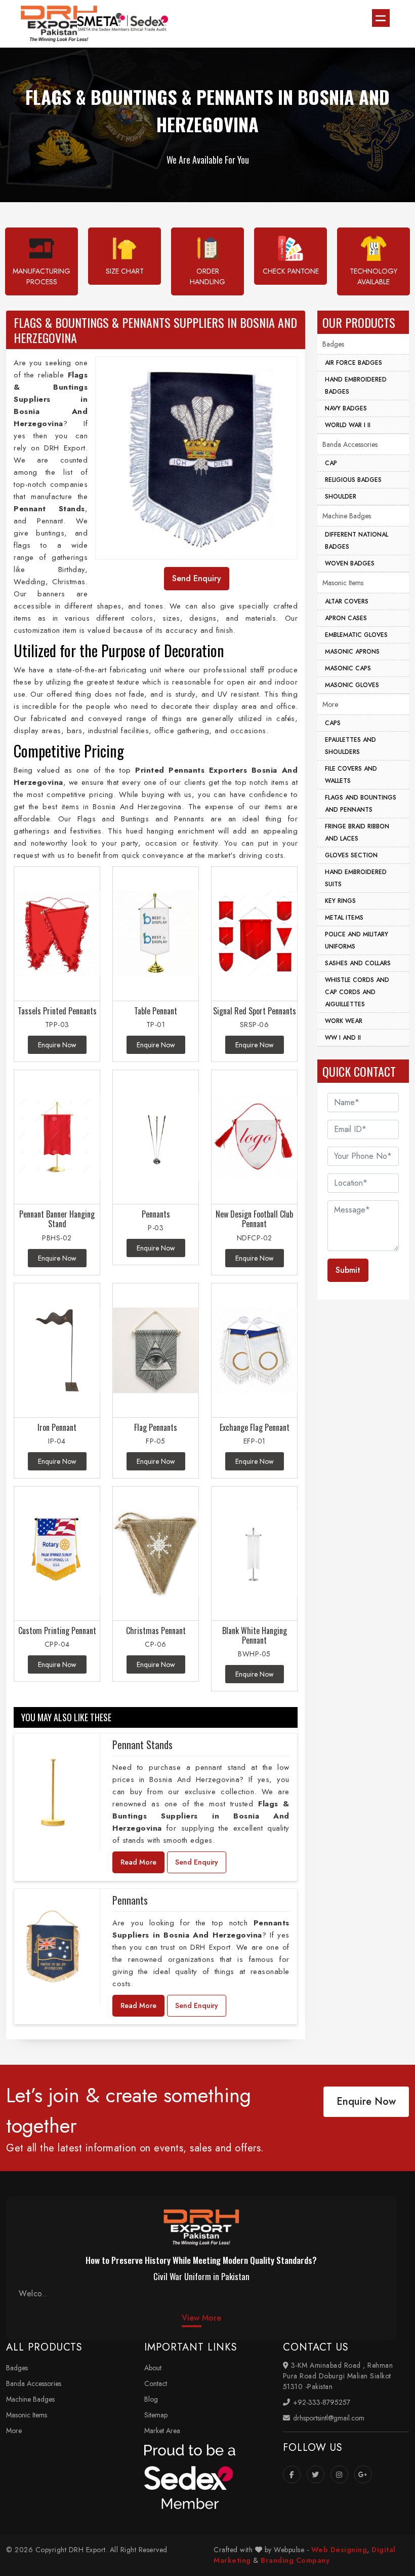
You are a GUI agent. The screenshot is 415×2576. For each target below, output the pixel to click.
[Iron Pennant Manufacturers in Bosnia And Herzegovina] (57, 1351)
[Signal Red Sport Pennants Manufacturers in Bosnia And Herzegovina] (254, 934)
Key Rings (340, 901)
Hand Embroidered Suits (356, 878)
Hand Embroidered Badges (356, 386)
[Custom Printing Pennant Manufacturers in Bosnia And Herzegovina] (57, 1554)
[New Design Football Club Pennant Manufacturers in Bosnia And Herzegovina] (254, 1137)
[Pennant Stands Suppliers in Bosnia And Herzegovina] (53, 1792)
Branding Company (295, 2560)
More (330, 704)
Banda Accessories (350, 444)
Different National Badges (357, 541)
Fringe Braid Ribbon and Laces (357, 832)
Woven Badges (350, 563)
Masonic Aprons (352, 652)
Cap (331, 463)
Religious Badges (353, 480)
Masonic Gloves (352, 685)
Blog (151, 2399)
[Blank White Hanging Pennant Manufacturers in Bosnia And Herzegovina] (254, 1554)
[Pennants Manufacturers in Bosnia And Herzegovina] (156, 1137)
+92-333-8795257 (321, 2402)
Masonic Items (343, 583)
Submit (348, 1270)
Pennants (130, 1900)
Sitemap (156, 2415)
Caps (333, 723)
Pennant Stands (142, 1745)
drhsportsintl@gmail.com (328, 2418)
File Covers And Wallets (351, 775)
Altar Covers (347, 601)
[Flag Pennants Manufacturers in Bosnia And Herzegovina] (156, 1351)
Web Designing (339, 2550)
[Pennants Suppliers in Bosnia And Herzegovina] (53, 1947)
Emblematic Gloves (356, 635)
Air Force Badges (354, 363)
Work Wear (344, 1021)
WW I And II (343, 1038)
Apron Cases (346, 618)
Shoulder (341, 497)
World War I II (348, 425)
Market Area (162, 2431)
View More (201, 2318)
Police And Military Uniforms (357, 940)
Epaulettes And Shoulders (350, 746)
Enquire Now (366, 2101)
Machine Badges (347, 516)
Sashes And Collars (358, 963)
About (153, 2368)
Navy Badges (346, 408)
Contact (156, 2383)
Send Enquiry (197, 1862)
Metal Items (344, 918)
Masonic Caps (348, 668)
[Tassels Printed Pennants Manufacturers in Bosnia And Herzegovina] (57, 934)
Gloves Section (351, 855)
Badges (333, 344)
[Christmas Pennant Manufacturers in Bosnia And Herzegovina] (156, 1554)
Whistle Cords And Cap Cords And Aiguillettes (357, 992)
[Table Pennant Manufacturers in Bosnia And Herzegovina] (156, 934)
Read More (138, 1862)
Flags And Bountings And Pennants (361, 804)
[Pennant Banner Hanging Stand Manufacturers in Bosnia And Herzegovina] (57, 1137)
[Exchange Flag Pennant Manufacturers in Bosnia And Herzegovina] (254, 1351)
